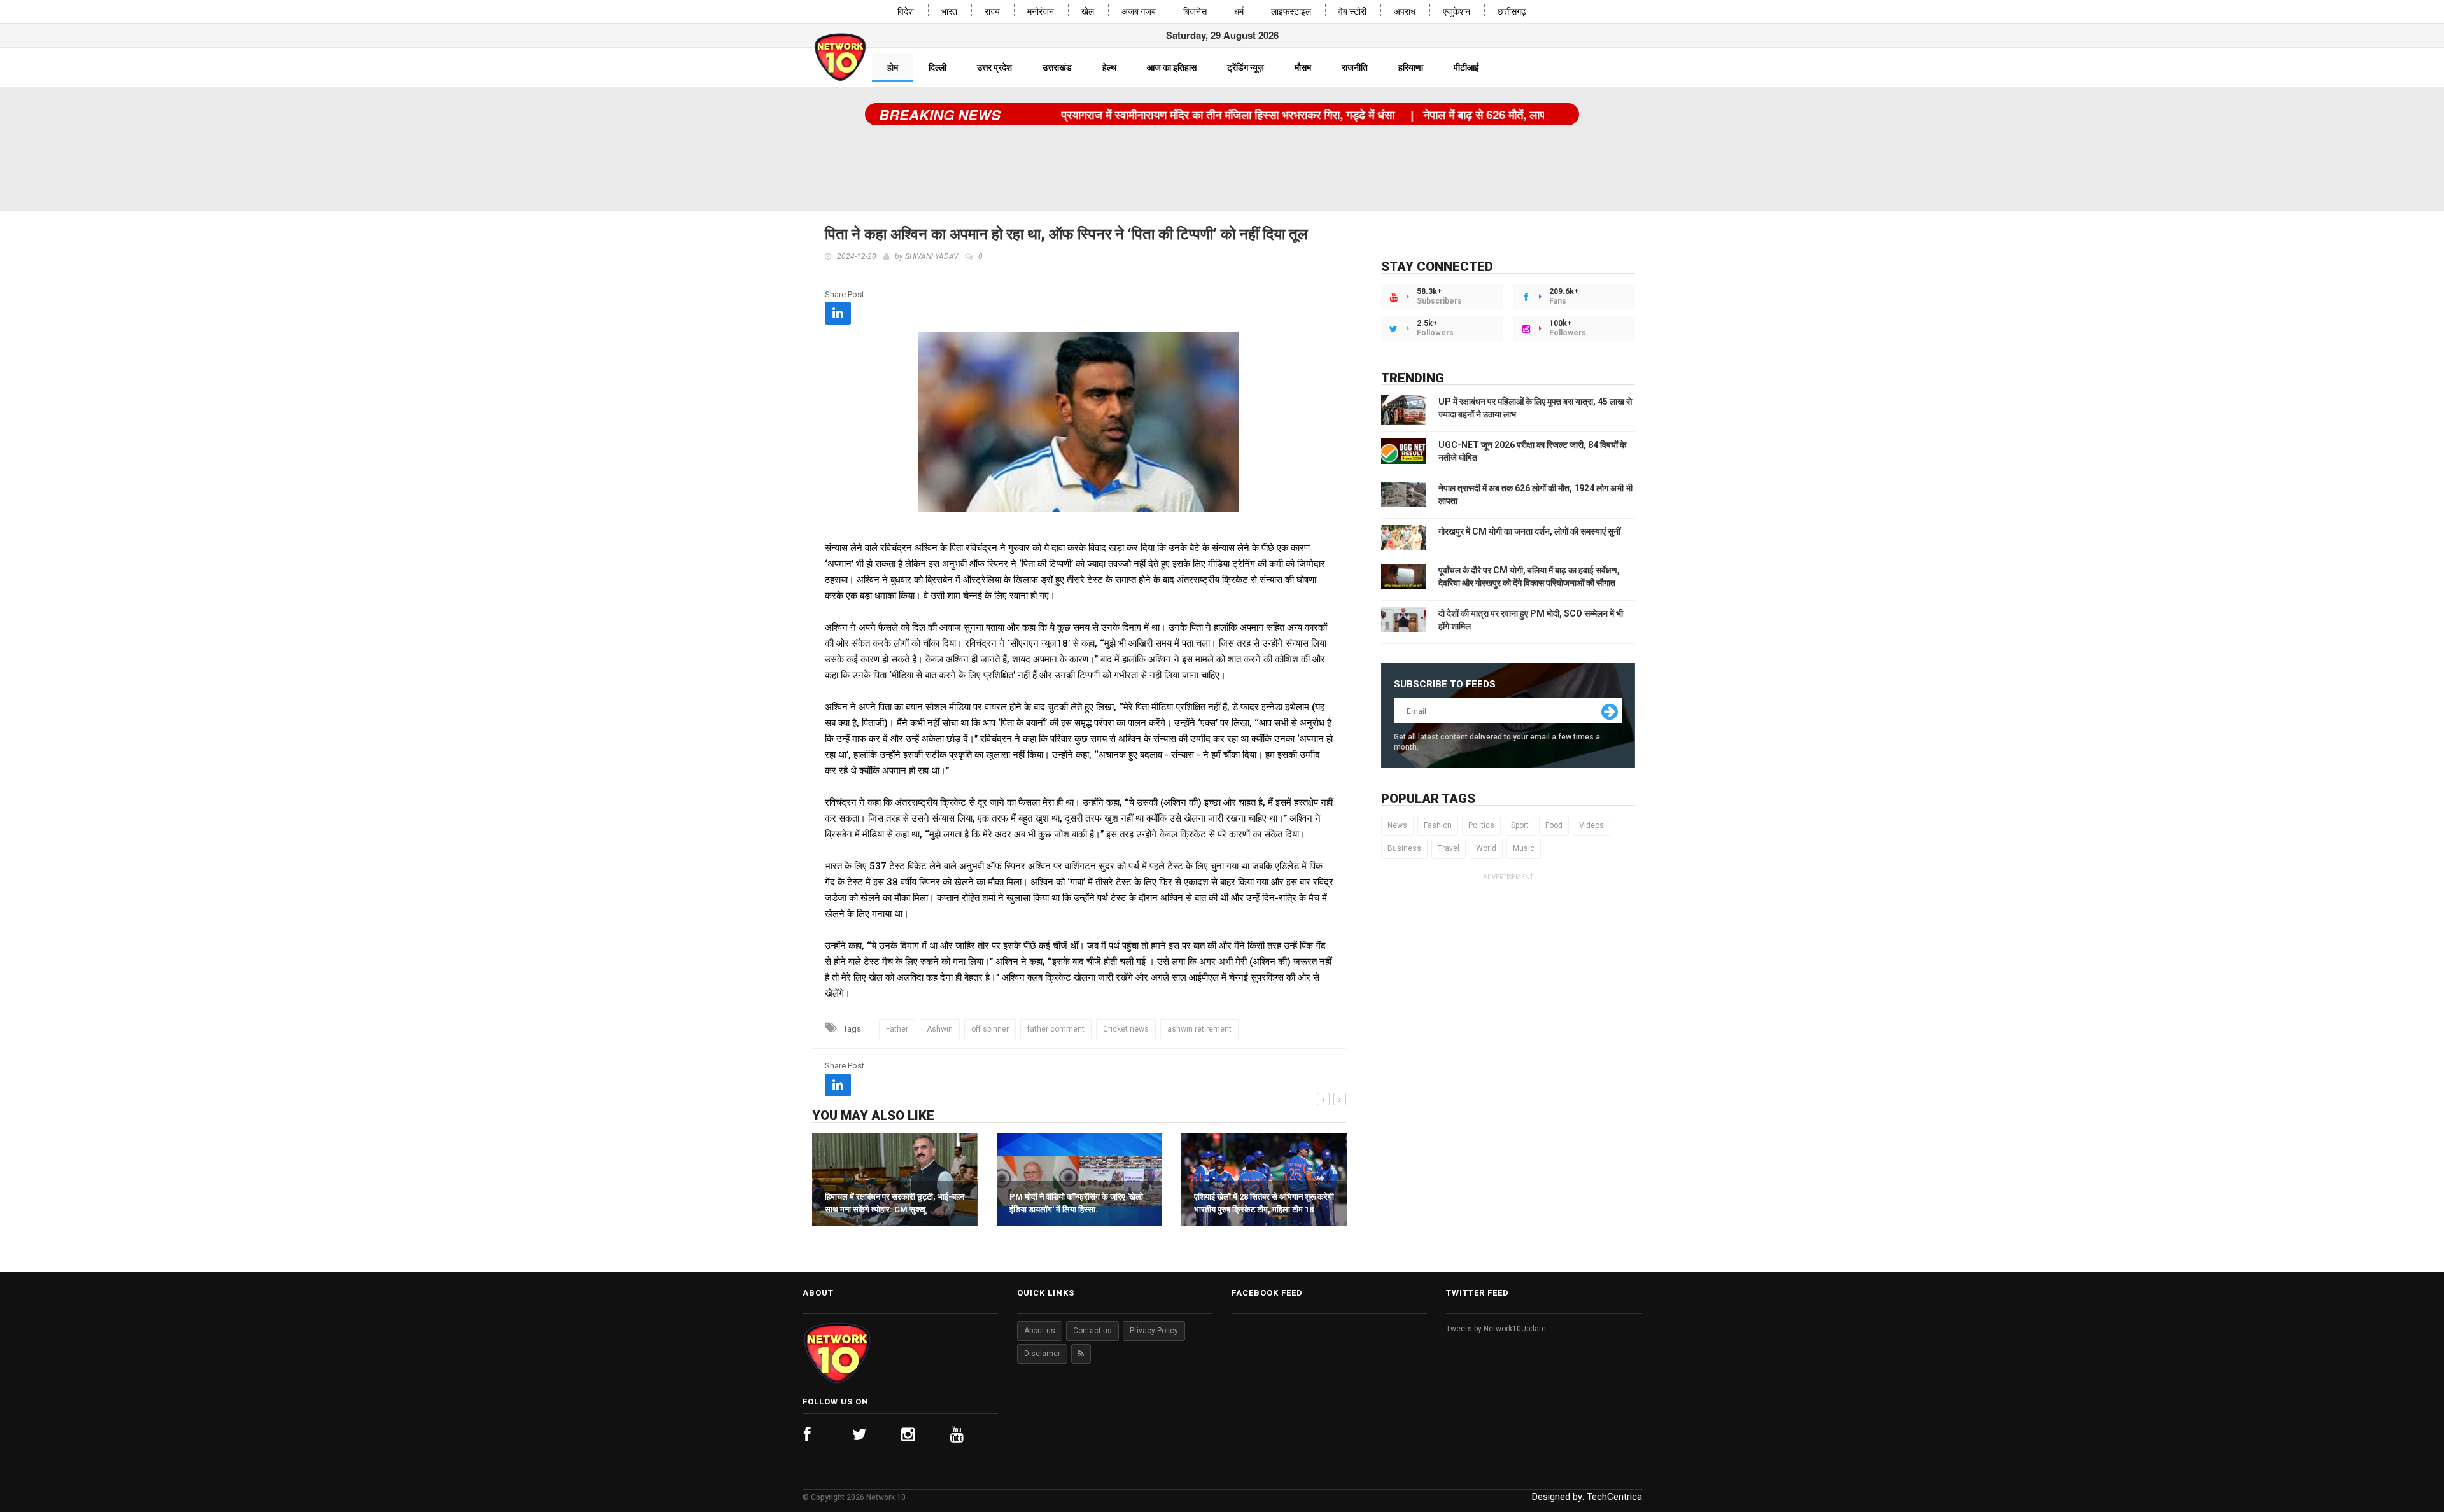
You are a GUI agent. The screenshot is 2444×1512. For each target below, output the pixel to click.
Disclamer (1042, 1354)
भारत (949, 12)
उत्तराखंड (1057, 67)
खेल (1088, 12)
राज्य (992, 12)
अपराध (1405, 12)
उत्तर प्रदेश (994, 67)
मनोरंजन (1041, 12)
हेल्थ (1109, 67)
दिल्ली (938, 67)
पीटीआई (1466, 67)
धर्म (1239, 12)
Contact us (1092, 1331)
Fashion (1438, 825)
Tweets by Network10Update (1496, 1329)
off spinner (990, 1029)
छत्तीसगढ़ (1512, 12)
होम (893, 67)
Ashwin (940, 1029)
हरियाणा (1411, 67)
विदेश (906, 12)
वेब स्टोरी (1352, 12)
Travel (1449, 848)
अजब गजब (1139, 12)
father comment (1056, 1029)
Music (1524, 848)
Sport (1520, 825)
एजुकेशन (1457, 12)
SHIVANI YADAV (931, 256)
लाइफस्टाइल (1291, 12)
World (1486, 848)
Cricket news (1126, 1029)
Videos (1591, 825)
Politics (1481, 825)
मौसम (1303, 67)
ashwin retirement (1199, 1029)
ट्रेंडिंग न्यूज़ (1246, 67)
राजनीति (1355, 67)
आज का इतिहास (1172, 67)
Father (897, 1029)
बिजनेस (1195, 12)
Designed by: (1587, 1497)
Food (1554, 825)
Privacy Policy (1154, 1331)
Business (1404, 848)
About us (1040, 1331)
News (1397, 825)
